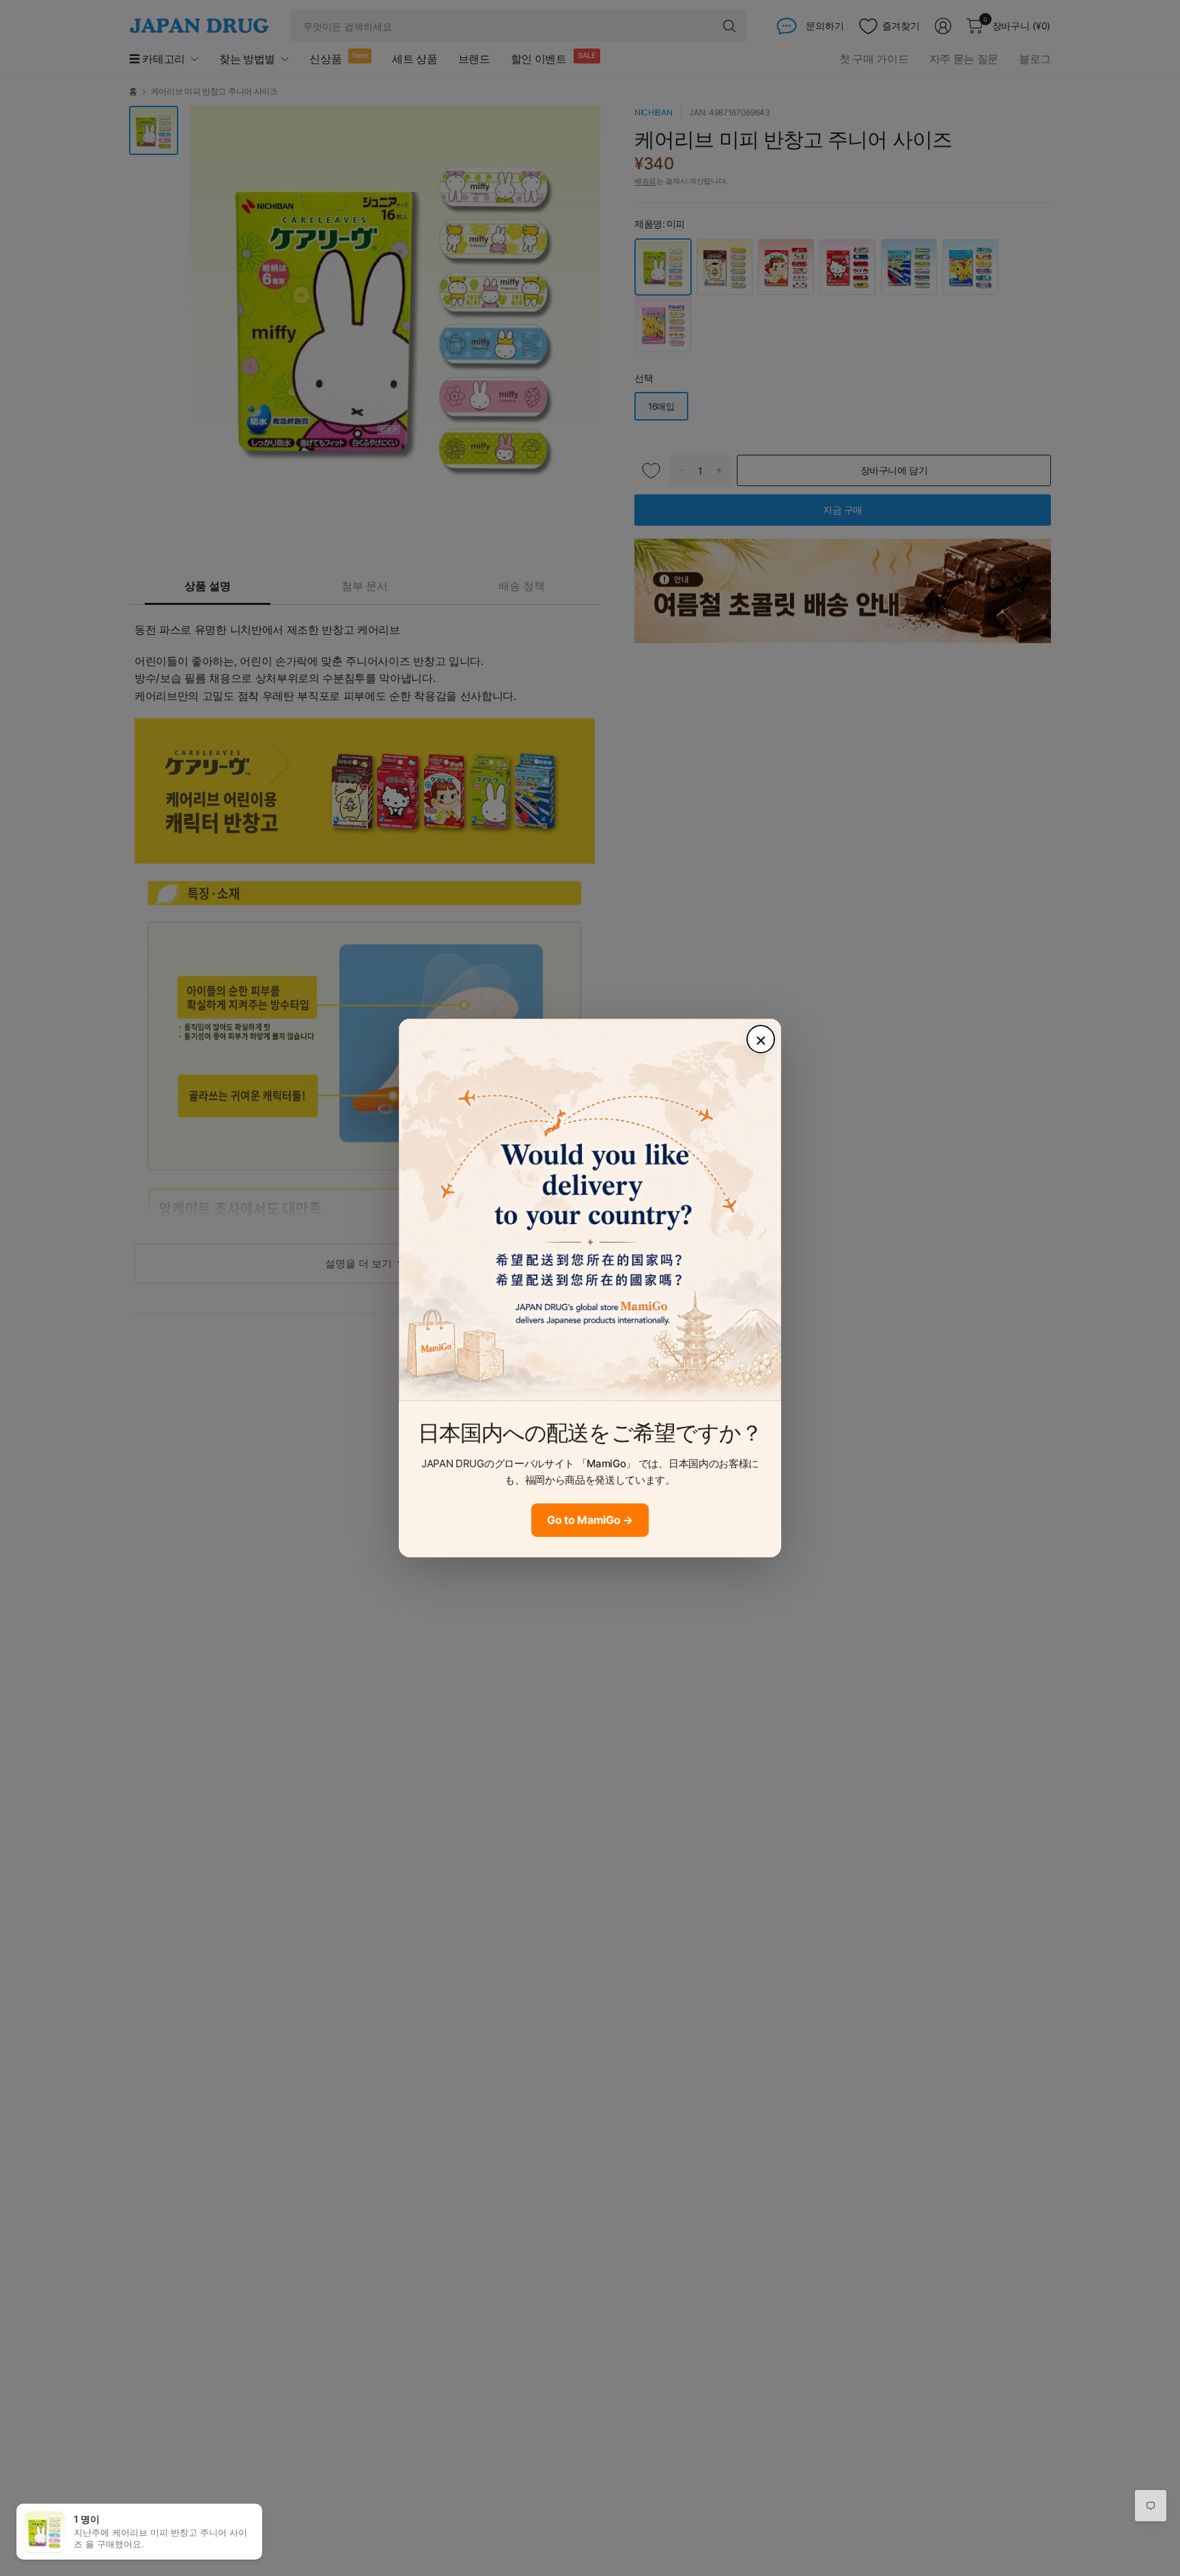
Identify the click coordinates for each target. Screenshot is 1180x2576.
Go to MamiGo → (590, 1520)
